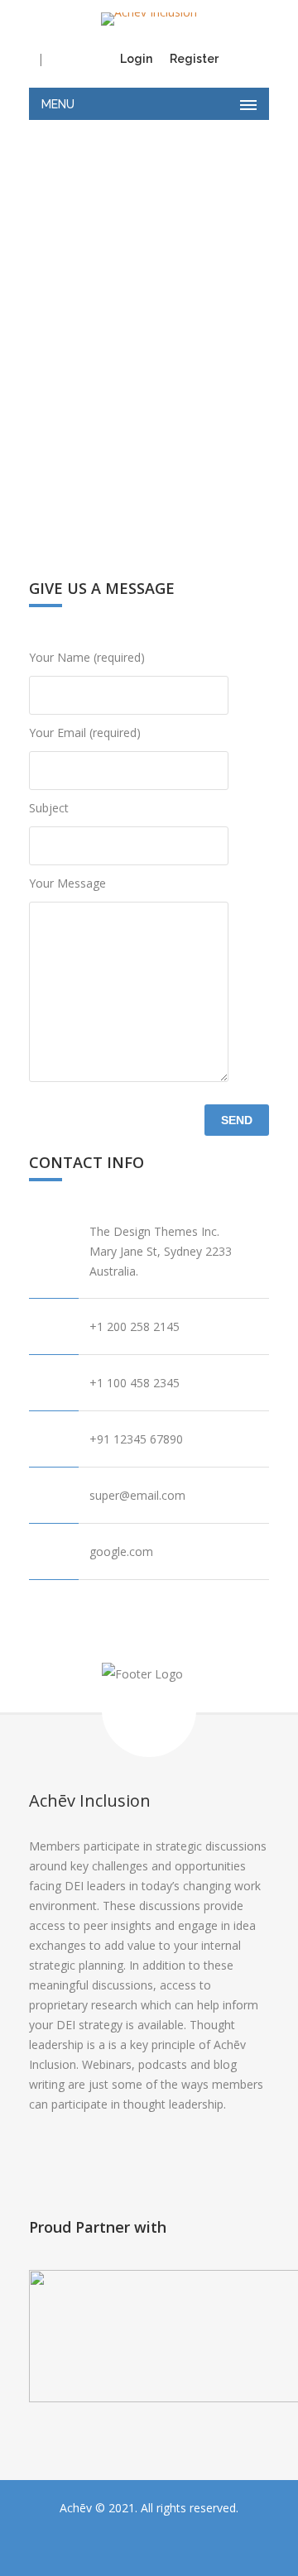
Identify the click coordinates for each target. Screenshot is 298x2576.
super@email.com (137, 1495)
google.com (121, 1551)
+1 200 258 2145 (135, 1326)
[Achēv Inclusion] (149, 19)
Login (136, 59)
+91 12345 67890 (136, 1439)
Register (194, 59)
